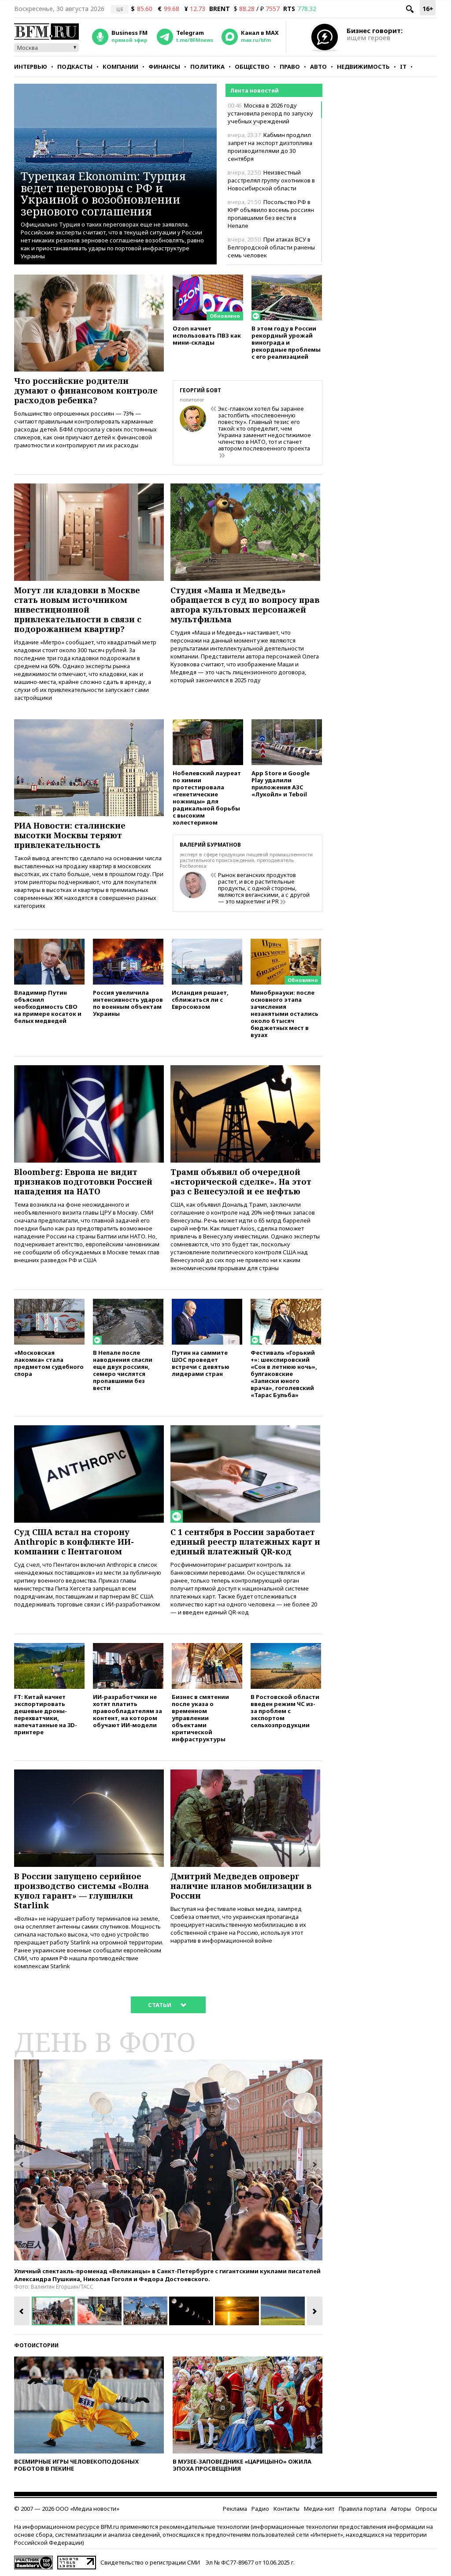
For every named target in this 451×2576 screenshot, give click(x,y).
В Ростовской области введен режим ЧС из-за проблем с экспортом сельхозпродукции (285, 1711)
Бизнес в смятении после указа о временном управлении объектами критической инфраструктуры (200, 1718)
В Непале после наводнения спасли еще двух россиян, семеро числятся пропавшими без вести (123, 1370)
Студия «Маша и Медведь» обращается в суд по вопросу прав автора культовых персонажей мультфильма (245, 605)
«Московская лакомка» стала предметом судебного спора (49, 1363)
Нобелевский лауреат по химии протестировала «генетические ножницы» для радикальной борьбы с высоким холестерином (207, 797)
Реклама (235, 2509)
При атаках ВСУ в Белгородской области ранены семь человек (271, 247)
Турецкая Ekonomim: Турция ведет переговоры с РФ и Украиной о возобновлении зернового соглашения (103, 193)
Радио (260, 2509)
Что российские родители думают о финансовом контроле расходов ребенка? (86, 390)
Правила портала (362, 2509)
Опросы (426, 2509)
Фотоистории (36, 2345)
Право (290, 67)
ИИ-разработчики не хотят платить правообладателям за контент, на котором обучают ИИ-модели (128, 1711)
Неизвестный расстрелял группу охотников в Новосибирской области (271, 180)
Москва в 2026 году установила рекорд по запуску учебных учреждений (270, 113)
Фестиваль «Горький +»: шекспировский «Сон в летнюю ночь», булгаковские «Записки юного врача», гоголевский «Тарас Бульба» (284, 1373)
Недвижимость (363, 67)
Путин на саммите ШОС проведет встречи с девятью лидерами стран (201, 1363)
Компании (120, 67)
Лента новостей (254, 90)
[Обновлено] (208, 279)
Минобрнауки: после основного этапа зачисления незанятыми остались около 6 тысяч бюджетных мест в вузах (285, 1013)
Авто (318, 67)
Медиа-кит (319, 2509)
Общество (252, 67)
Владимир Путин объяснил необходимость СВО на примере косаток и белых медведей (48, 1006)
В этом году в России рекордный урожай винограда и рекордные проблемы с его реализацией (286, 342)
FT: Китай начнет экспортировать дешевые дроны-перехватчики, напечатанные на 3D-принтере (46, 1714)
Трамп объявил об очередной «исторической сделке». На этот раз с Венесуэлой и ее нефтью (241, 1182)
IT (403, 67)
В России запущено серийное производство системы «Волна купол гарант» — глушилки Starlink (81, 1891)
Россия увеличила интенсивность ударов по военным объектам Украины (128, 1003)
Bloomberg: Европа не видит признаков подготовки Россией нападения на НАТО (83, 1182)
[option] (168, 2160)
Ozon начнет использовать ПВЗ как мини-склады (207, 335)
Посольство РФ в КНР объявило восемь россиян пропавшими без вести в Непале (271, 214)
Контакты (286, 2509)
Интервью (31, 67)
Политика (207, 67)
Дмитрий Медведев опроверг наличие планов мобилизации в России (241, 1886)
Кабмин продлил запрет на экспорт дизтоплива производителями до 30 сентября (270, 147)
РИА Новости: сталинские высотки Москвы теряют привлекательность (70, 835)
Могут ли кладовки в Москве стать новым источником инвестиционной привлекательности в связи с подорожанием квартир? (78, 610)
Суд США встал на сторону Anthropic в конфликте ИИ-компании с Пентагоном (74, 1542)
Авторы (401, 2509)
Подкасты (75, 67)
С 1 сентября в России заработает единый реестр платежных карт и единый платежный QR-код (245, 1542)
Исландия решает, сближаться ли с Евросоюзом (200, 999)
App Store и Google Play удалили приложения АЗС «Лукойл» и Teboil (281, 783)
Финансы (164, 67)
